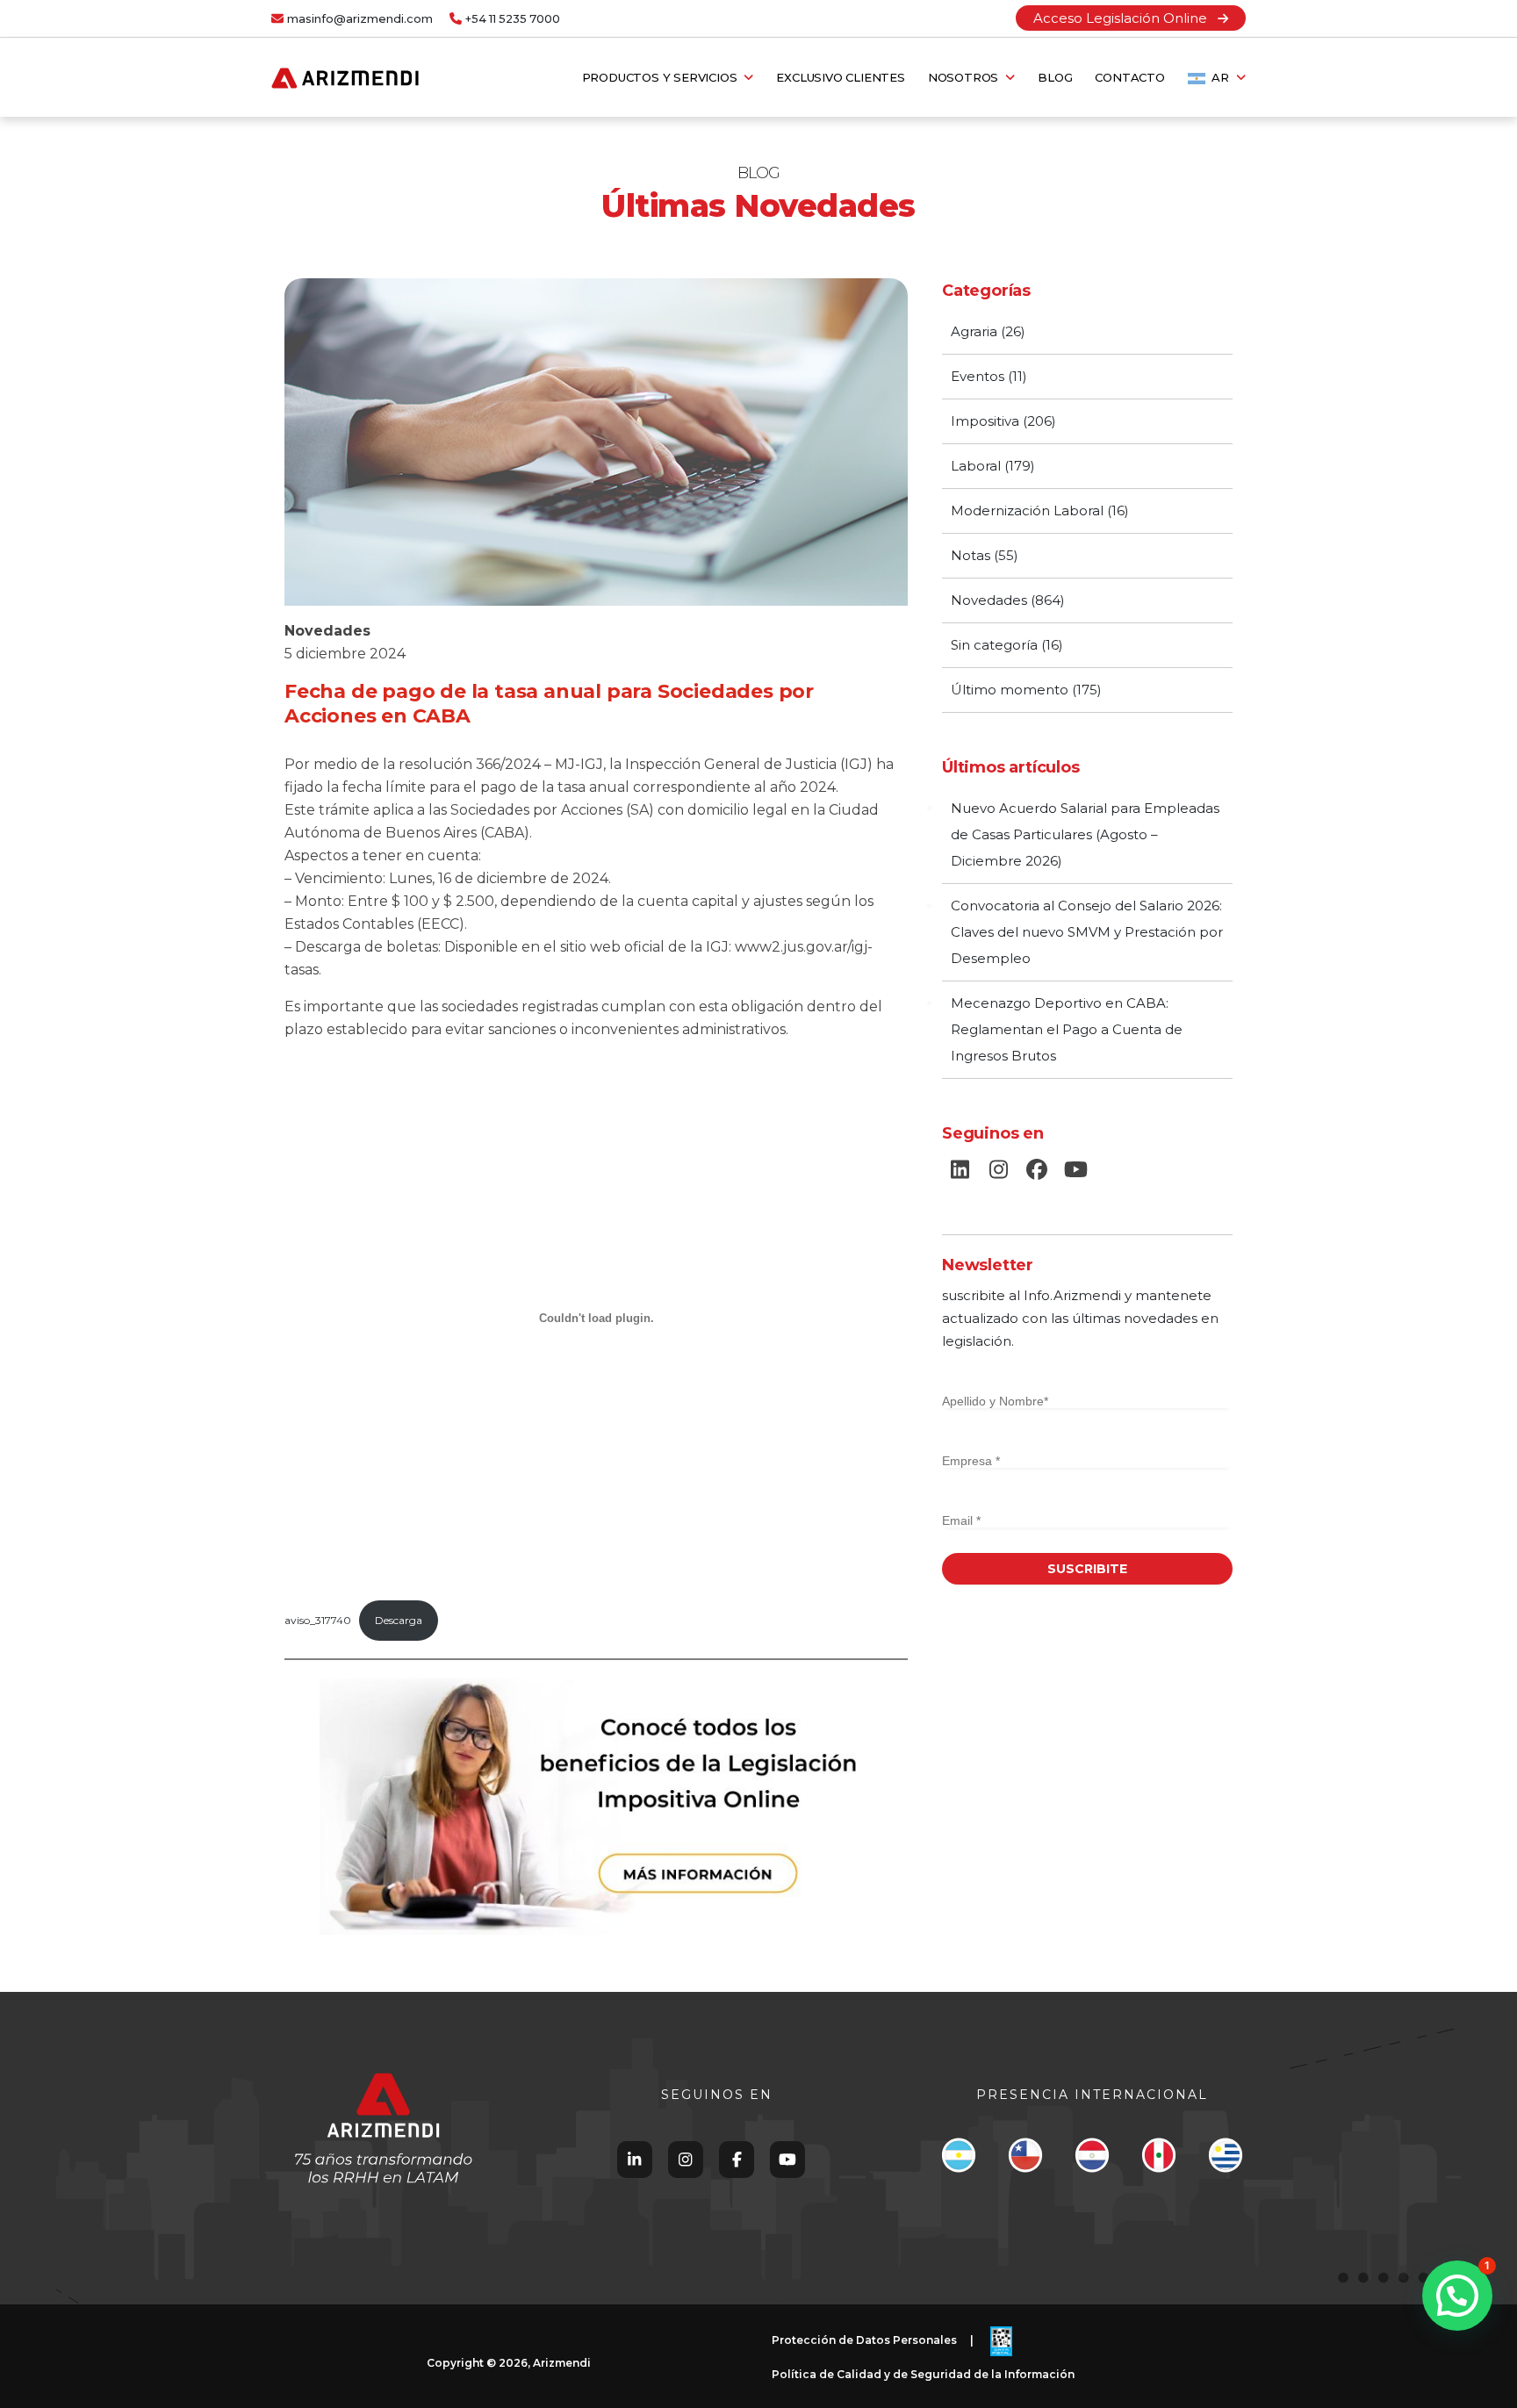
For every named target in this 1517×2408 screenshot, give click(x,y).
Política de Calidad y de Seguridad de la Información (923, 2374)
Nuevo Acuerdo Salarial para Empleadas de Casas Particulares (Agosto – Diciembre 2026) (1085, 834)
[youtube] (1075, 1170)
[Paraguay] (1092, 2160)
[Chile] (1025, 2160)
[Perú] (1158, 2160)
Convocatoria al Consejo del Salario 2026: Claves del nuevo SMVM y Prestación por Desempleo (1087, 932)
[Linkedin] (634, 2159)
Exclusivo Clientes (840, 77)
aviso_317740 (318, 1620)
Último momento (1010, 690)
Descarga (399, 1620)
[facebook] (1037, 1170)
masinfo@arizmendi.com (360, 19)
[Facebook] (737, 2159)
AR (1221, 77)
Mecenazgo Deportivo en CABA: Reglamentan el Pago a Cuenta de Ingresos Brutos (1067, 1029)
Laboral (976, 466)
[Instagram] (685, 2159)
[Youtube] (787, 2159)
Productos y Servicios (663, 77)
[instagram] (998, 1170)
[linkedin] (960, 1170)
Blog (1055, 77)
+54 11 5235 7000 (513, 19)
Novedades (327, 631)
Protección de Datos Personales (864, 2341)
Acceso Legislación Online (1125, 18)
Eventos (978, 376)
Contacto (1129, 77)
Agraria (974, 331)
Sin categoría (994, 645)
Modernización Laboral (1027, 510)
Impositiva (985, 421)
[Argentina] (958, 2160)
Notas (971, 555)
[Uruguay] (1225, 2160)
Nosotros (967, 77)
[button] (1457, 2296)
